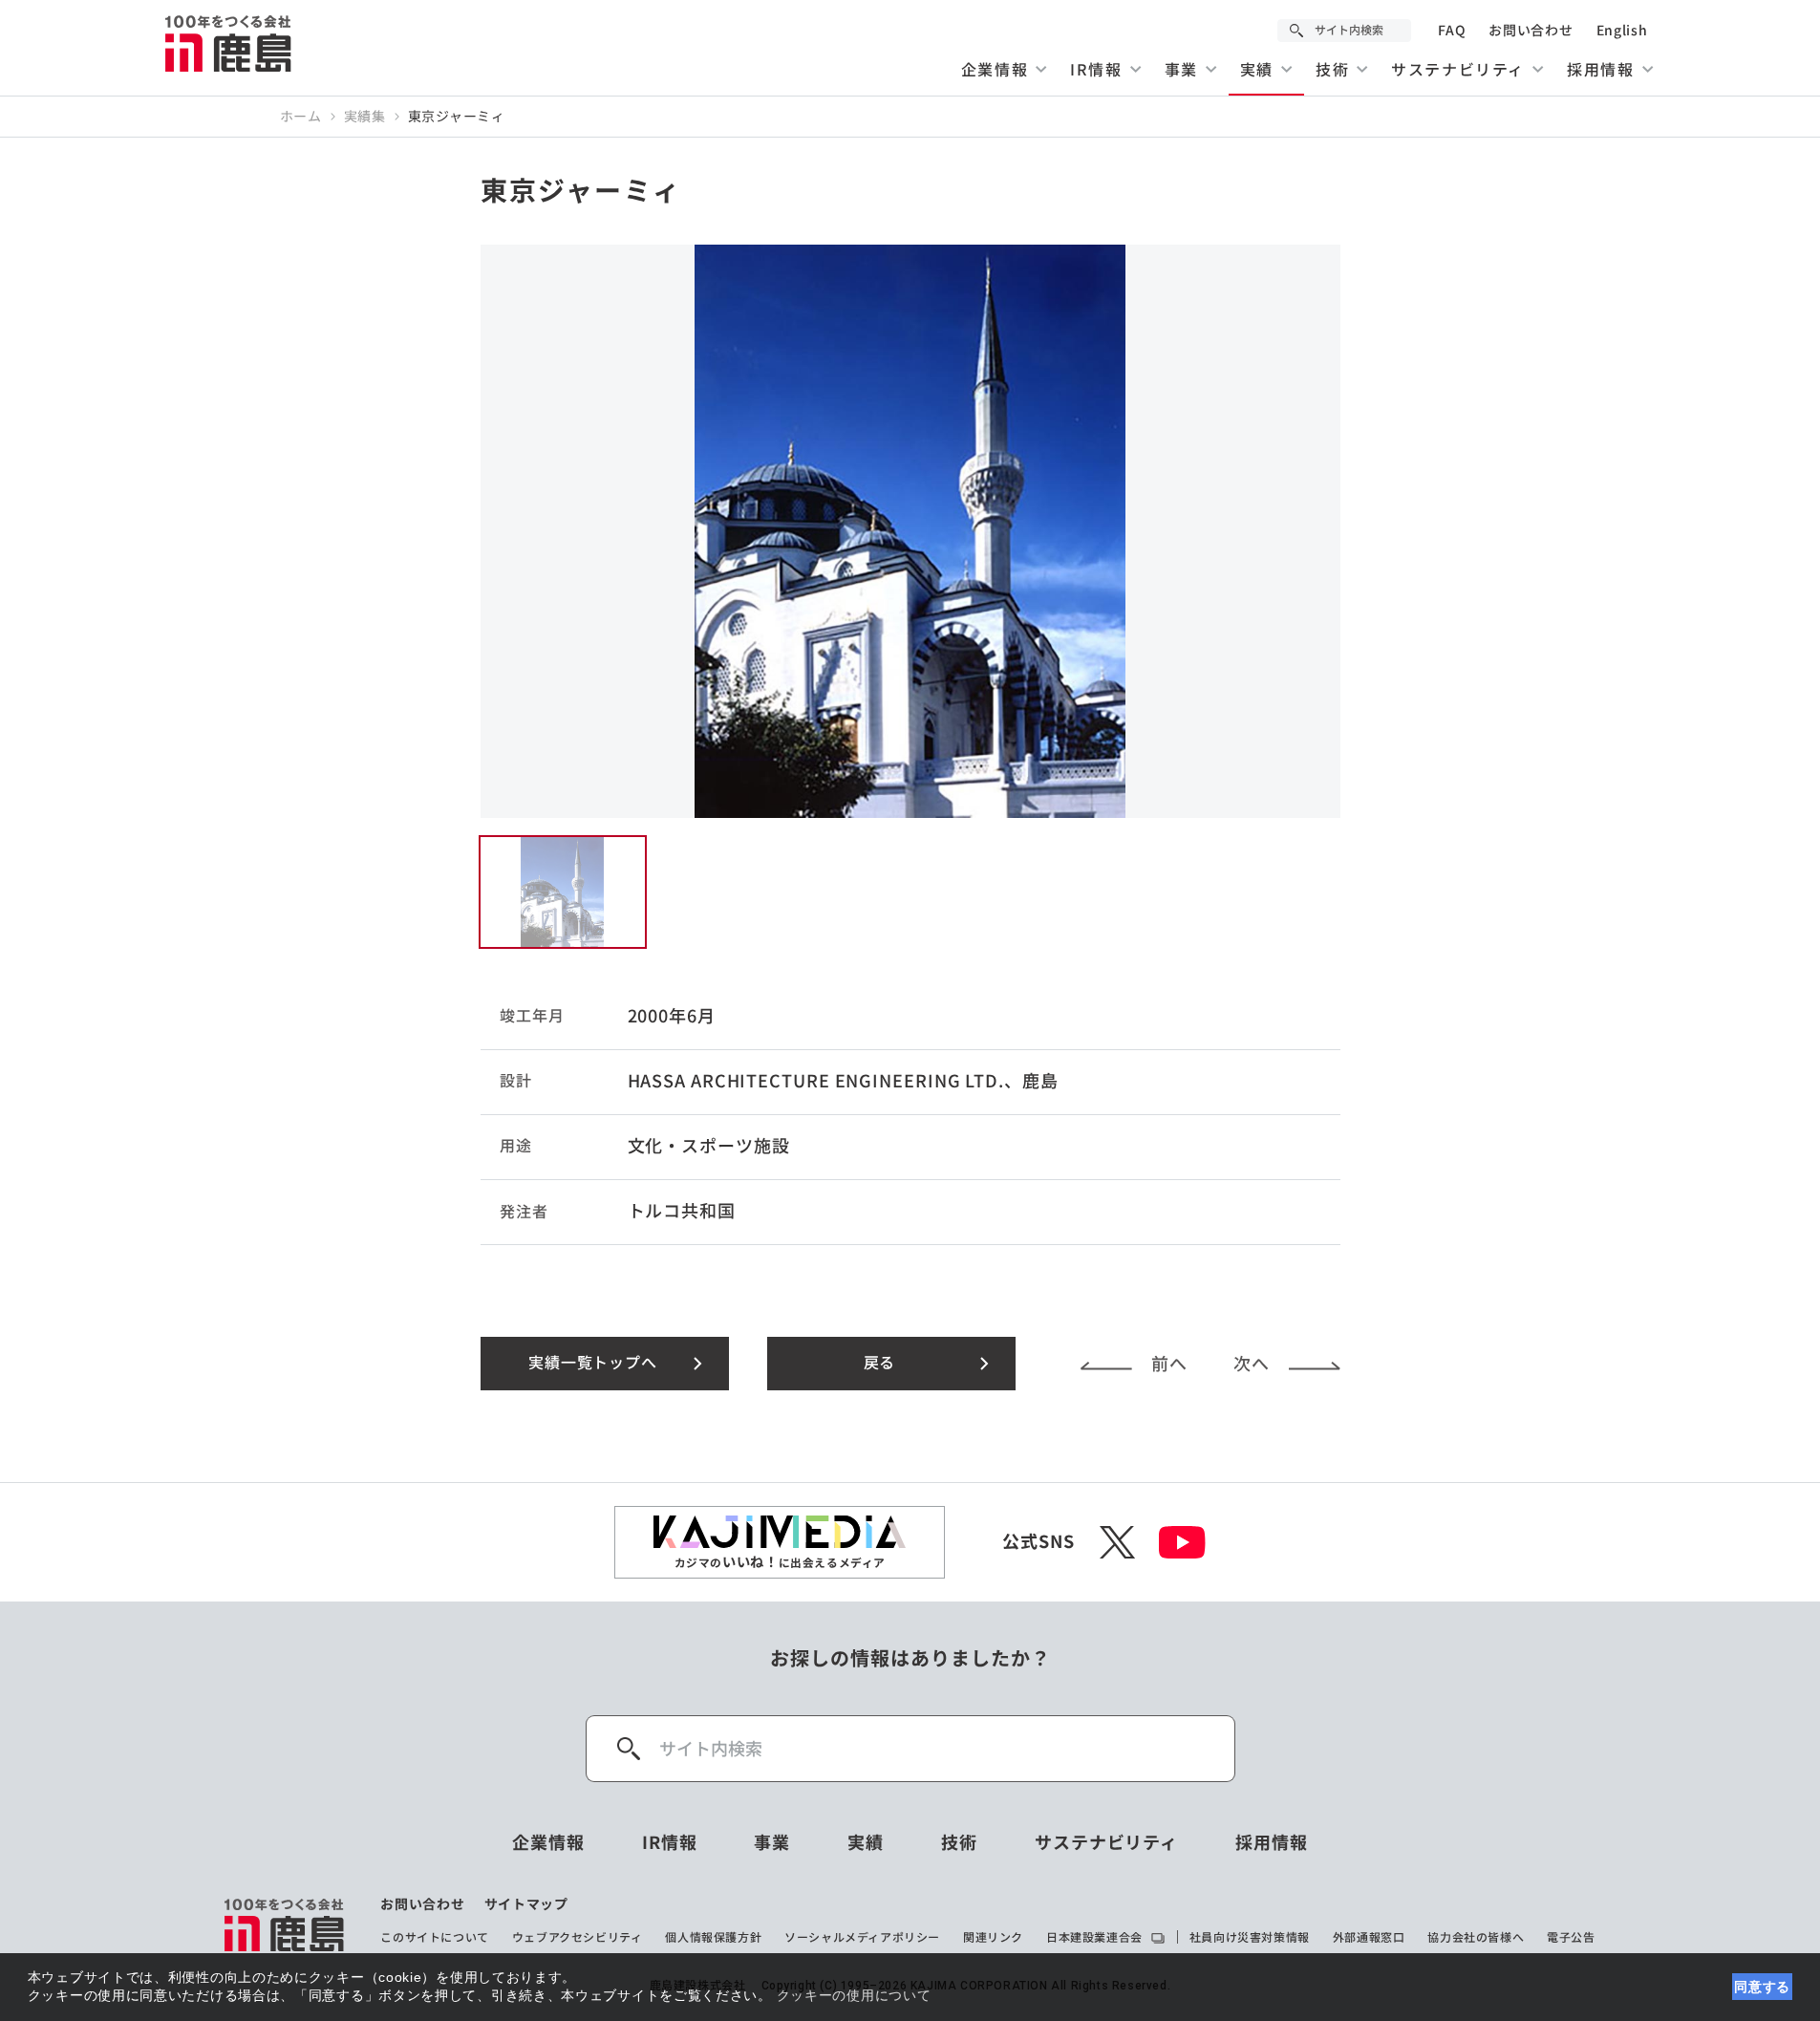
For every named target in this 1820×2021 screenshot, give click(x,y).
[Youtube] (1182, 1542)
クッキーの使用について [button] (854, 1995)
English (1622, 31)
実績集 (365, 117)
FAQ (1452, 31)
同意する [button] (1762, 1987)
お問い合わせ (1531, 31)
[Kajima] (229, 43)
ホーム (301, 117)
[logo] (285, 1924)
